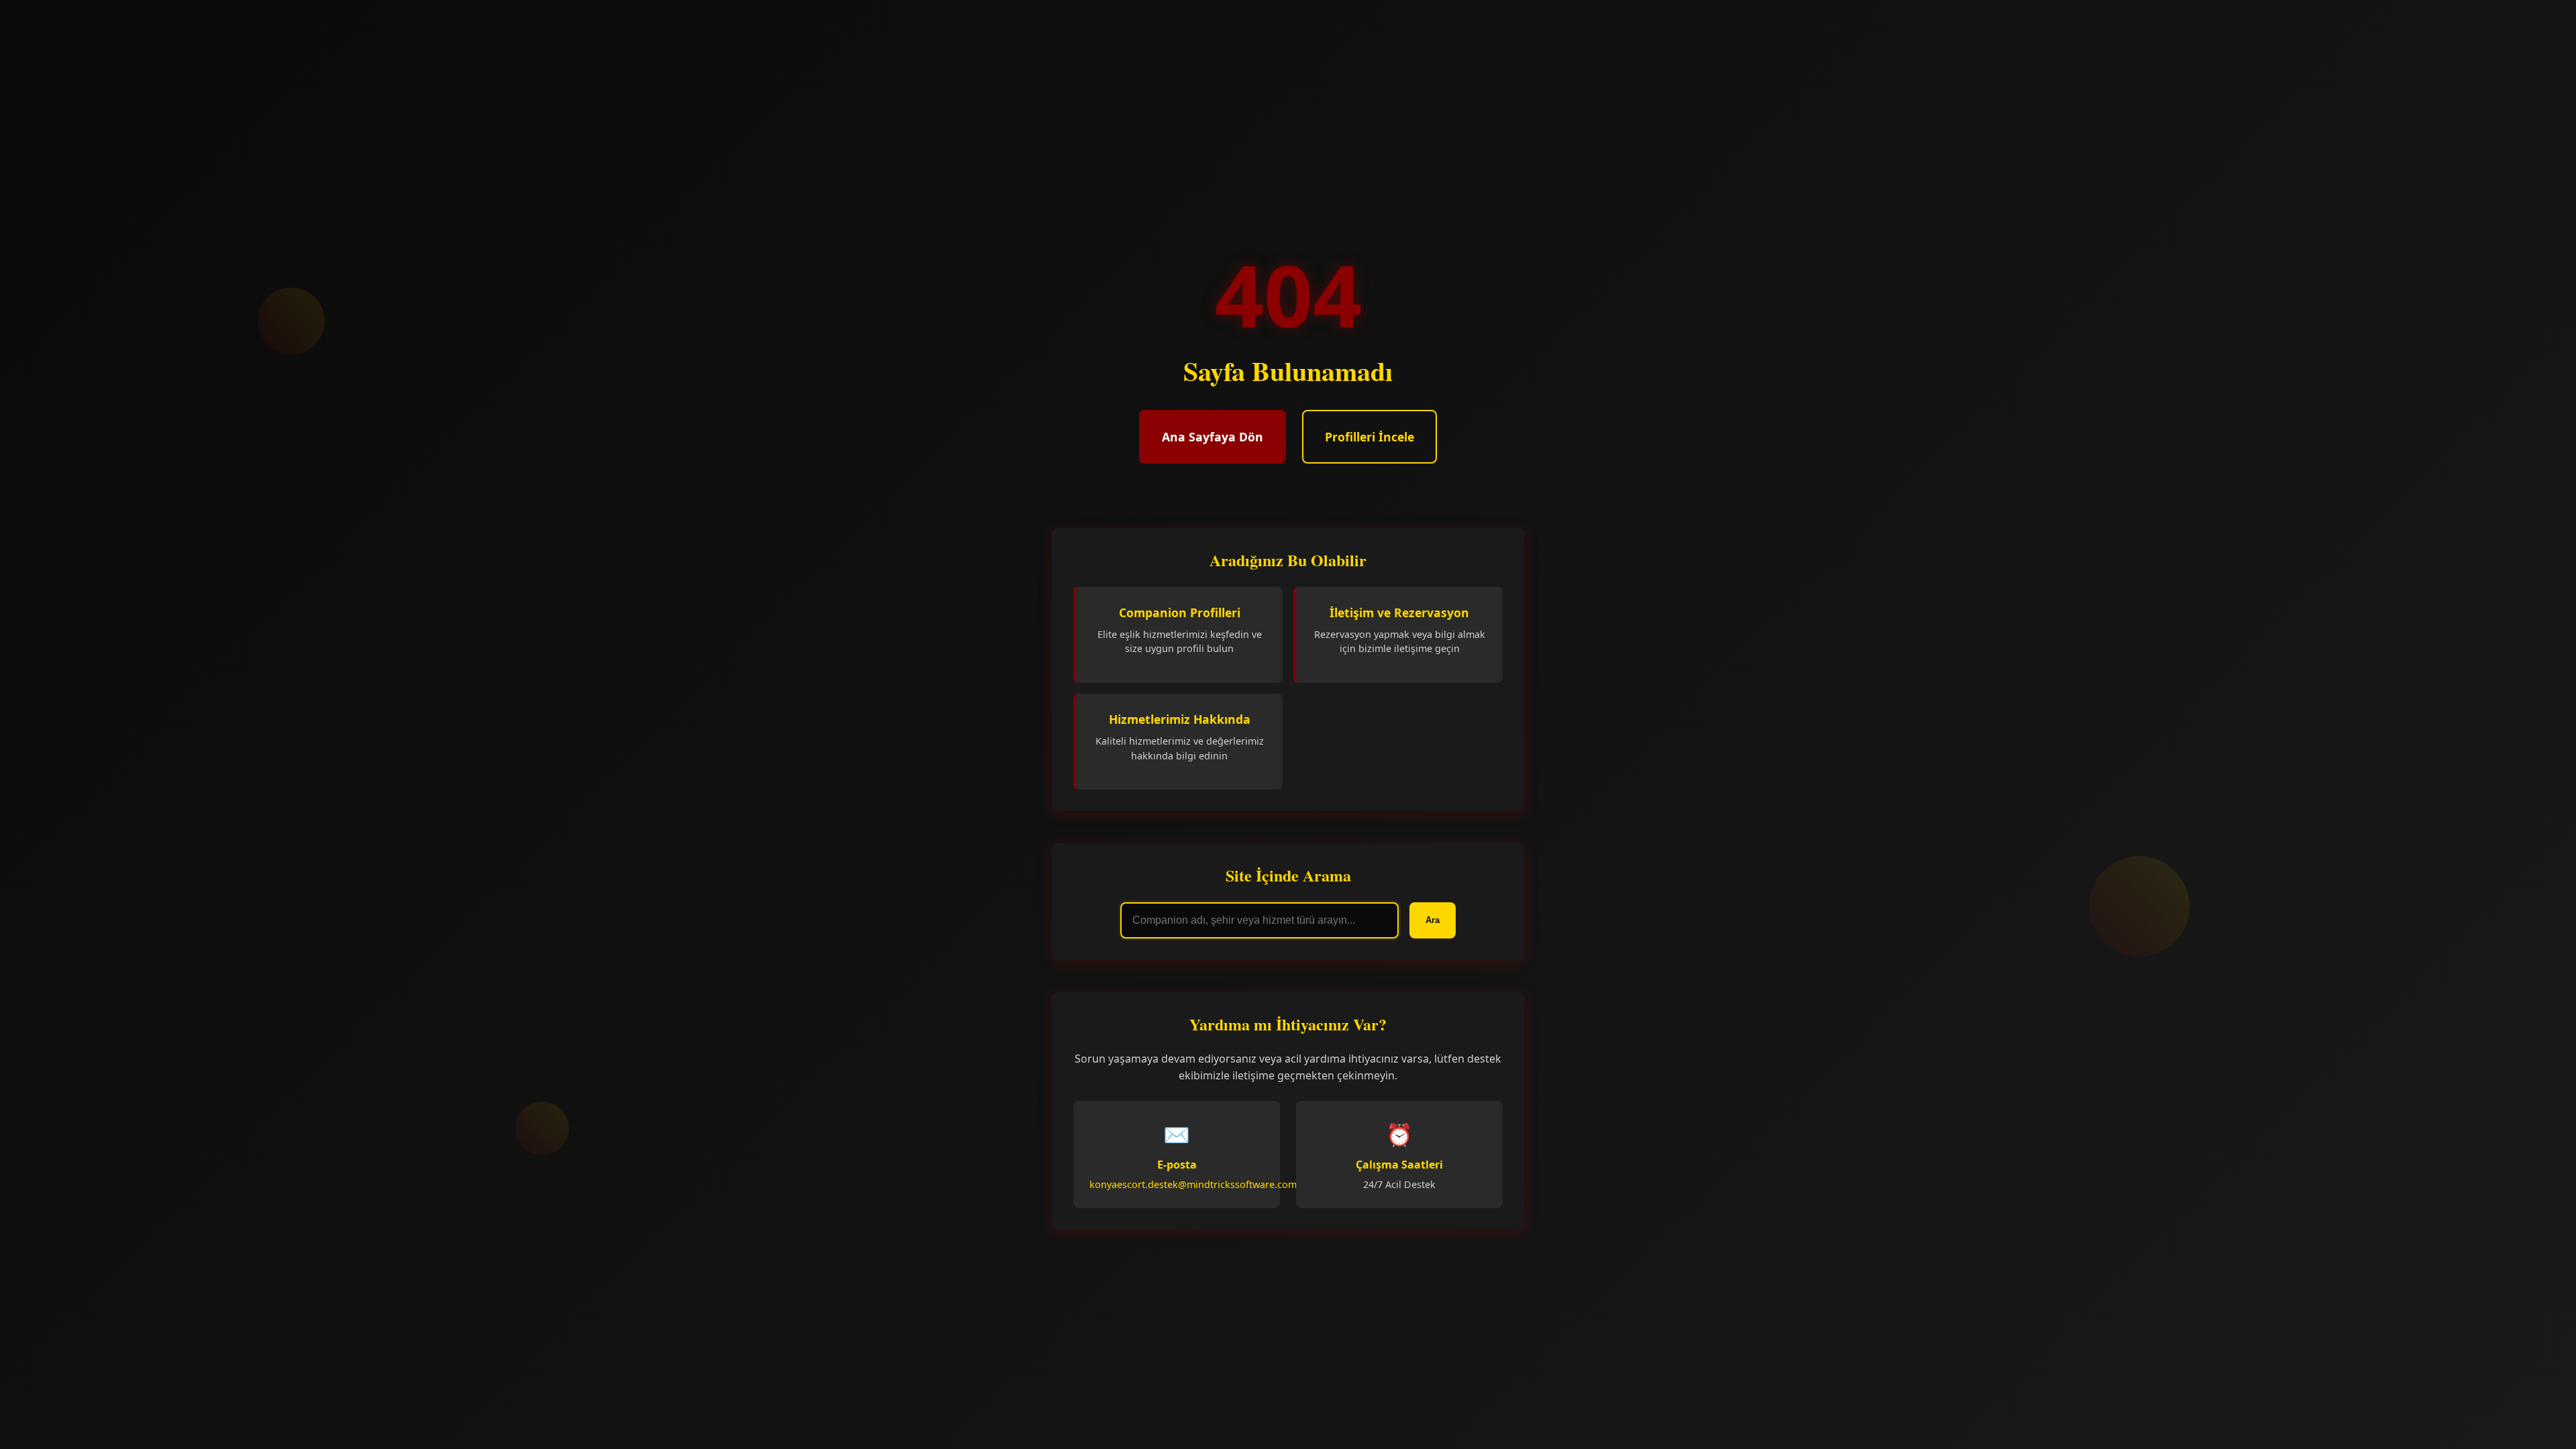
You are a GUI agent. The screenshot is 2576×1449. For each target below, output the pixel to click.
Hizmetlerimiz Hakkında (1180, 719)
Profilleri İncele (1370, 437)
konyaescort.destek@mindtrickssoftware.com (1193, 1184)
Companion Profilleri (1180, 612)
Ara (1433, 920)
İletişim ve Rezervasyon (1399, 612)
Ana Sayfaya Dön (1213, 437)
